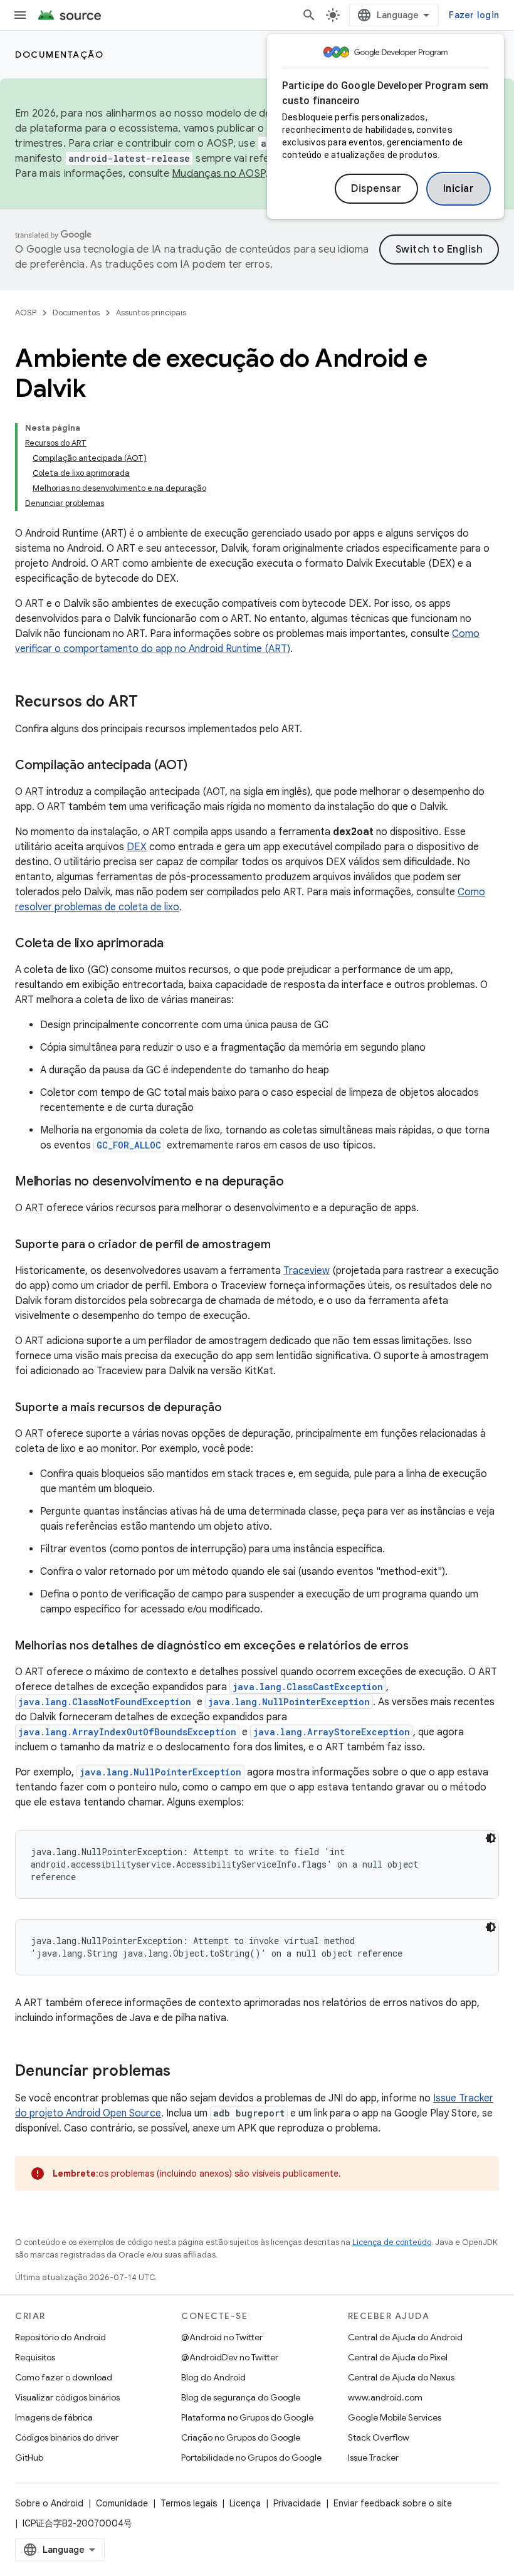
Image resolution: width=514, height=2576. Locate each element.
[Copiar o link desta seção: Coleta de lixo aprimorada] (176, 944)
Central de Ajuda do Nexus (401, 2377)
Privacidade (297, 2503)
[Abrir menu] (20, 15)
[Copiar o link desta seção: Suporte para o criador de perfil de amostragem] (283, 1246)
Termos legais (189, 2503)
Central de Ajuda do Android (405, 2337)
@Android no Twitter (222, 2337)
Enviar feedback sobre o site (393, 2503)
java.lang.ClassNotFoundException (105, 1702)
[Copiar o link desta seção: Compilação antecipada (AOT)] (199, 766)
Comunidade (122, 2503)
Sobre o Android (49, 2503)
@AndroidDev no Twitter (230, 2357)
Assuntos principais (151, 313)
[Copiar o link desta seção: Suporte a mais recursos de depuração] (234, 1409)
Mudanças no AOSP (218, 174)
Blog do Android (213, 2377)
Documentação (59, 55)
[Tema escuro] (491, 1838)
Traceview (307, 1271)
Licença (245, 2503)
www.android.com (385, 2397)
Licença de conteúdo (392, 2242)
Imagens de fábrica (54, 2417)
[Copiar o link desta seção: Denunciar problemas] (183, 2072)
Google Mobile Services (395, 2417)
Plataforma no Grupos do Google (247, 2417)
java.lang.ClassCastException (308, 1687)
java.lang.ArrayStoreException (332, 1732)
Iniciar (459, 189)
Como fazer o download (64, 2377)
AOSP (26, 313)
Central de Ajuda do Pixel (398, 2357)
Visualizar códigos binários (67, 2397)
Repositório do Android (60, 2337)
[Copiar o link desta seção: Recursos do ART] (150, 703)
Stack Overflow (379, 2437)
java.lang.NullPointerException (289, 1702)
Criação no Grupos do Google (241, 2437)
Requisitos (35, 2357)
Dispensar (376, 189)
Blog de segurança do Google (241, 2397)
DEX (137, 847)
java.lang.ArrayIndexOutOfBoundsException (127, 1732)
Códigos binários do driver (67, 2437)
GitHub (29, 2458)
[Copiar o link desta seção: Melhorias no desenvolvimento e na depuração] (296, 1182)
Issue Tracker (373, 2458)
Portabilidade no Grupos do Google (251, 2458)
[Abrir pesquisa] (309, 15)
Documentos (76, 313)
